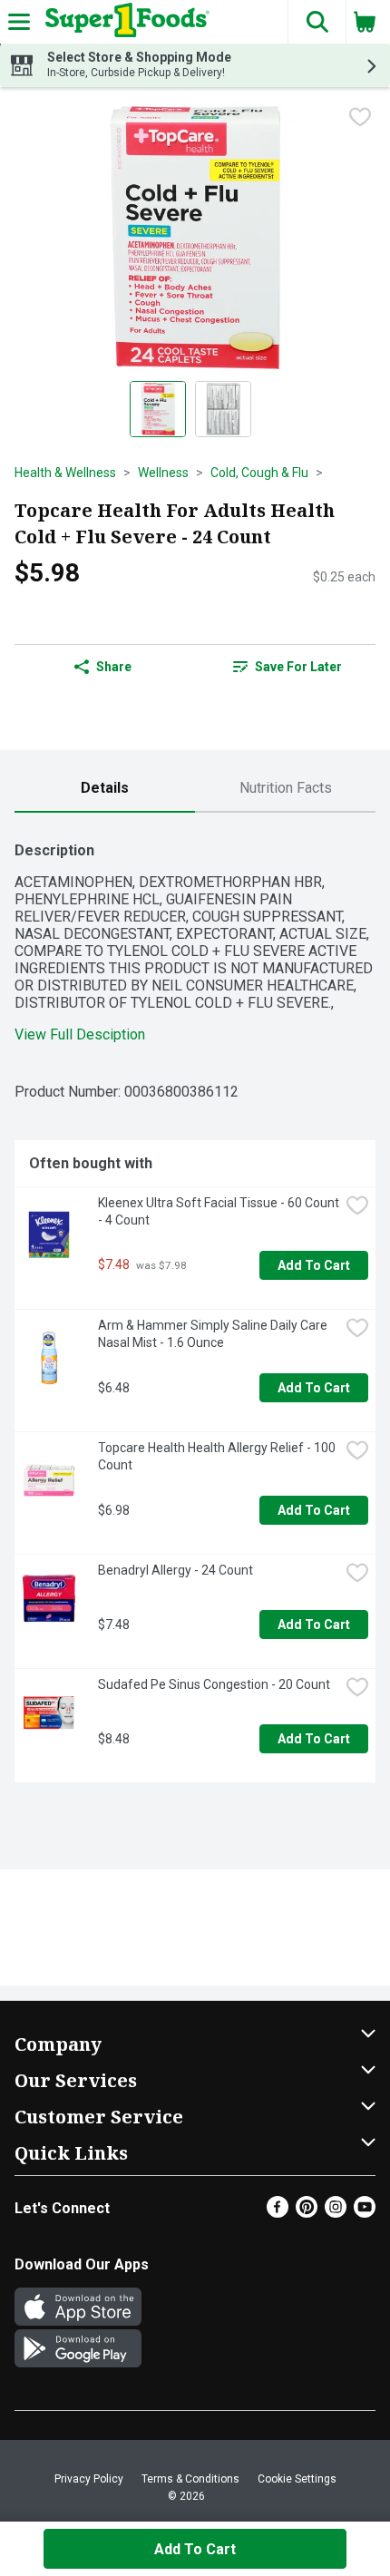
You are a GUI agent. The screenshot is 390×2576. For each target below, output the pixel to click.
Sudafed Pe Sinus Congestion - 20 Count (214, 1684)
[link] (287, 667)
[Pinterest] (307, 2213)
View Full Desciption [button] (80, 1034)
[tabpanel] (195, 1305)
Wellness (163, 473)
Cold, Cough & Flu (259, 473)
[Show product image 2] (223, 409)
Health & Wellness (65, 473)
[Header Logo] (124, 22)
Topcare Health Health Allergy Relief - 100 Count (218, 1456)
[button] (317, 22)
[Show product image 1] (158, 409)
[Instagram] (336, 2213)
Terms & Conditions (190, 2479)
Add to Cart (314, 1265)
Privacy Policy (89, 2479)
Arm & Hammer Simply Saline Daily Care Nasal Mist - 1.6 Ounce (214, 1334)
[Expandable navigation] (19, 22)
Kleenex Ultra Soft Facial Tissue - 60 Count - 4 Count (219, 1211)
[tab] (105, 789)
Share (114, 667)
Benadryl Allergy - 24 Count (175, 1570)
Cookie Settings (297, 2479)
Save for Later (298, 667)
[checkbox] (360, 117)
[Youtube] (365, 2213)
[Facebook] (278, 2213)
